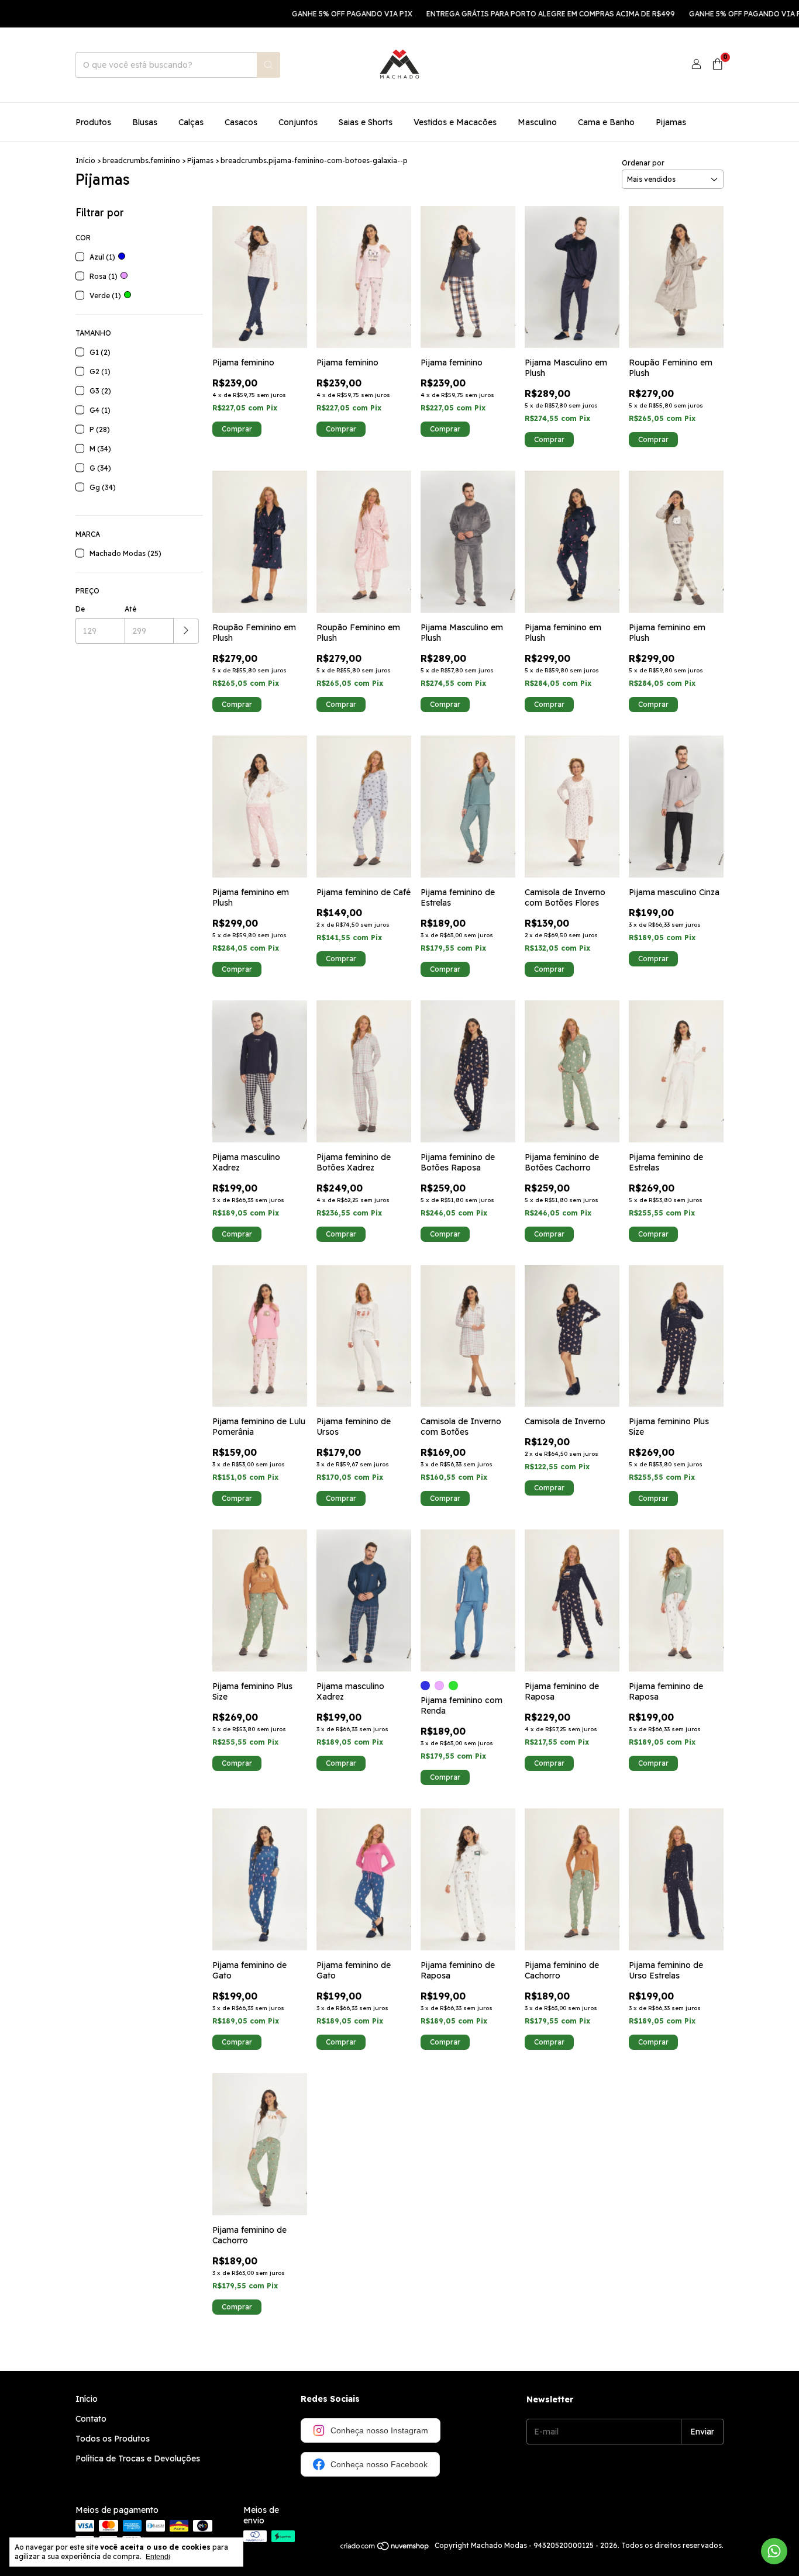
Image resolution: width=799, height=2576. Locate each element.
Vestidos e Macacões (455, 122)
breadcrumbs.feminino (141, 160)
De (80, 609)
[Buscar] (268, 65)
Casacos (241, 122)
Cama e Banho (606, 122)
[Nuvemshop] (385, 2548)
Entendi (158, 2557)
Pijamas (671, 122)
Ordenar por (643, 163)
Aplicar (186, 631)
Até (130, 609)
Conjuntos (298, 122)
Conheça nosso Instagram (379, 2430)
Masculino (537, 122)
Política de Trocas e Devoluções (138, 2458)
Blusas (145, 122)
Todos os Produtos (113, 2439)
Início (85, 160)
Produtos (93, 122)
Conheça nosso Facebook (379, 2464)
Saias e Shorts (366, 122)
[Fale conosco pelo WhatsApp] (774, 2551)
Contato (91, 2419)
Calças (191, 122)
